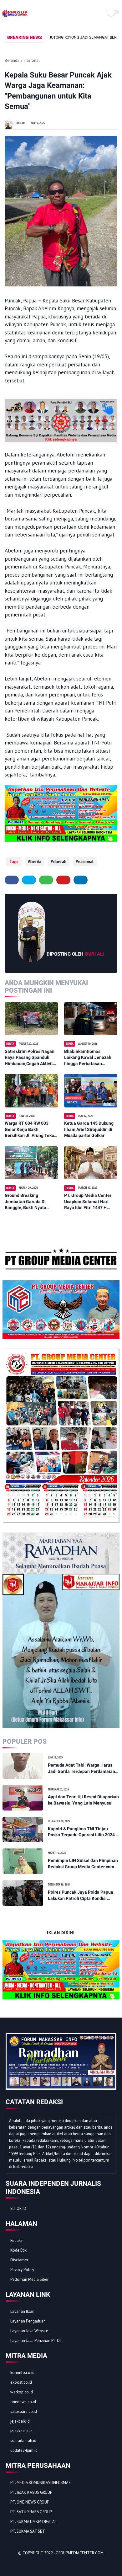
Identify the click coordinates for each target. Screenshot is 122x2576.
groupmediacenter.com (80, 2553)
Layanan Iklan (22, 2311)
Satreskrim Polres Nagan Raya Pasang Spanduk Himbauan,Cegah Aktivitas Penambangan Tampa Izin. (31, 1058)
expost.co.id (21, 2382)
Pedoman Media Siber (29, 2279)
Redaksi (17, 2240)
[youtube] (53, 2564)
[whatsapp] (46, 880)
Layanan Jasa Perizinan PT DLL (37, 2341)
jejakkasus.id (21, 2431)
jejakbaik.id (20, 2421)
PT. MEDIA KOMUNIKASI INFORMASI (41, 2483)
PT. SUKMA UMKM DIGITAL (33, 2522)
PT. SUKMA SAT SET (28, 2531)
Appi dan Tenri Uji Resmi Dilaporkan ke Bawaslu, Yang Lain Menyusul (83, 1800)
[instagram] (44, 2564)
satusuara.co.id (24, 2411)
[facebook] (12, 880)
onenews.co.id (23, 2402)
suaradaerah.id (23, 2441)
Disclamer (19, 2260)
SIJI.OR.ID (18, 2208)
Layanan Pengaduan (28, 2321)
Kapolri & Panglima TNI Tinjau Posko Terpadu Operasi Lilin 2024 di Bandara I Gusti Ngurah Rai (84, 1832)
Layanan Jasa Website (29, 2331)
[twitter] (29, 880)
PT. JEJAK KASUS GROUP (31, 2492)
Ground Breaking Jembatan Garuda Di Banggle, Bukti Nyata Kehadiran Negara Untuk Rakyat (29, 1202)
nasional (32, 60)
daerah (60, 861)
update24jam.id (24, 2450)
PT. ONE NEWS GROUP (30, 2502)
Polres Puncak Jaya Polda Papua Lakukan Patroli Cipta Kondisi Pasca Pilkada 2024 (81, 1896)
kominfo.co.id (22, 2373)
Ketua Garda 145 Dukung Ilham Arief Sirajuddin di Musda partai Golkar (89, 1129)
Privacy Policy (22, 2270)
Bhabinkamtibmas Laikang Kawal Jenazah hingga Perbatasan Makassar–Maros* (88, 1058)
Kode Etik (18, 2250)
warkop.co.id (22, 2392)
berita (36, 861)
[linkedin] (81, 880)
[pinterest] (63, 880)
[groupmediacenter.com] (15, 17)
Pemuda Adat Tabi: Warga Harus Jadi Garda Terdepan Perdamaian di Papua (81, 1768)
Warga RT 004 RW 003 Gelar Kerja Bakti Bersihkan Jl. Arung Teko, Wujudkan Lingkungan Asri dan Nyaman (31, 1130)
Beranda (12, 60)
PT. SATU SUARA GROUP (31, 2512)
